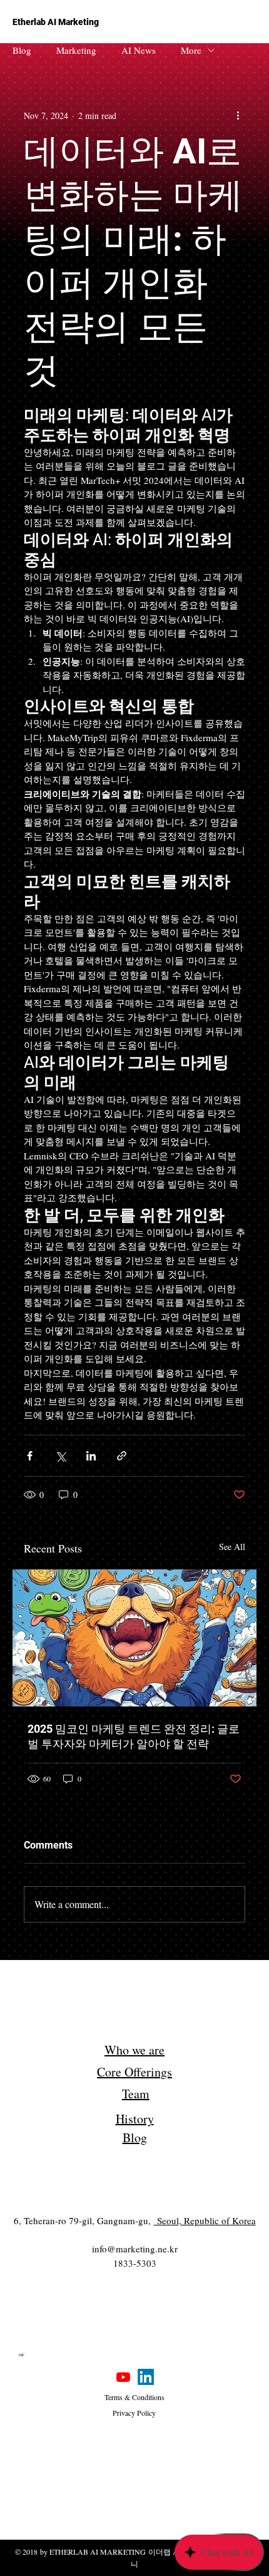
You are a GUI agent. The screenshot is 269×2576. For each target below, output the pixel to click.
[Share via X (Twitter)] (60, 1456)
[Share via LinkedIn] (91, 1456)
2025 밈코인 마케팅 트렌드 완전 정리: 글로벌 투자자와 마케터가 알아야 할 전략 (134, 1736)
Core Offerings (134, 2072)
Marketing (76, 50)
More (191, 50)
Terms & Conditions (134, 2397)
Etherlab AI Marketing (56, 22)
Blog (22, 50)
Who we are (134, 2050)
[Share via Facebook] (30, 1456)
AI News (139, 50)
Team (136, 2094)
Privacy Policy (134, 2413)
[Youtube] (123, 2377)
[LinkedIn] (146, 2377)
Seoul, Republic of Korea (205, 2220)
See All (232, 1547)
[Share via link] (122, 1456)
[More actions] (238, 115)
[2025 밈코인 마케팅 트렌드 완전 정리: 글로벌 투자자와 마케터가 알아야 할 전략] (134, 1638)
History (135, 2119)
